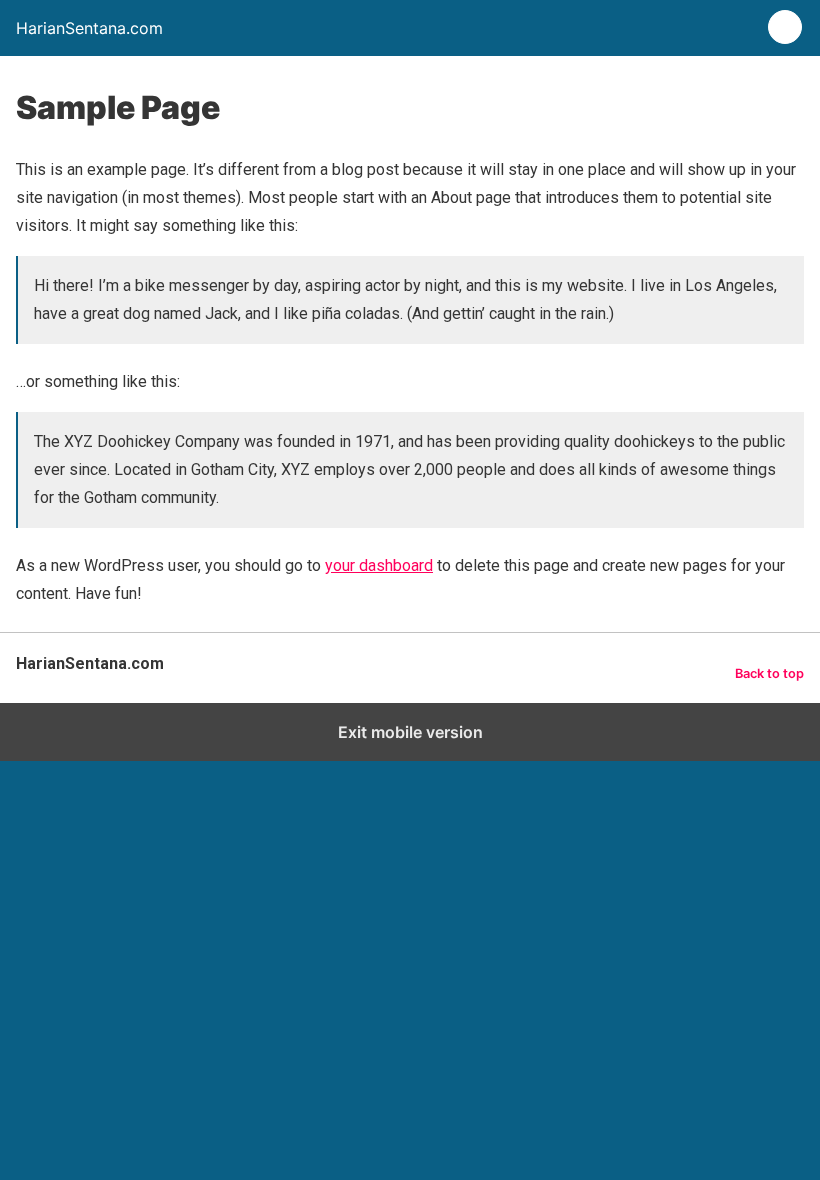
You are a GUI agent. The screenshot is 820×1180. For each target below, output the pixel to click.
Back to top (769, 673)
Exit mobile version (410, 732)
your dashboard (379, 565)
